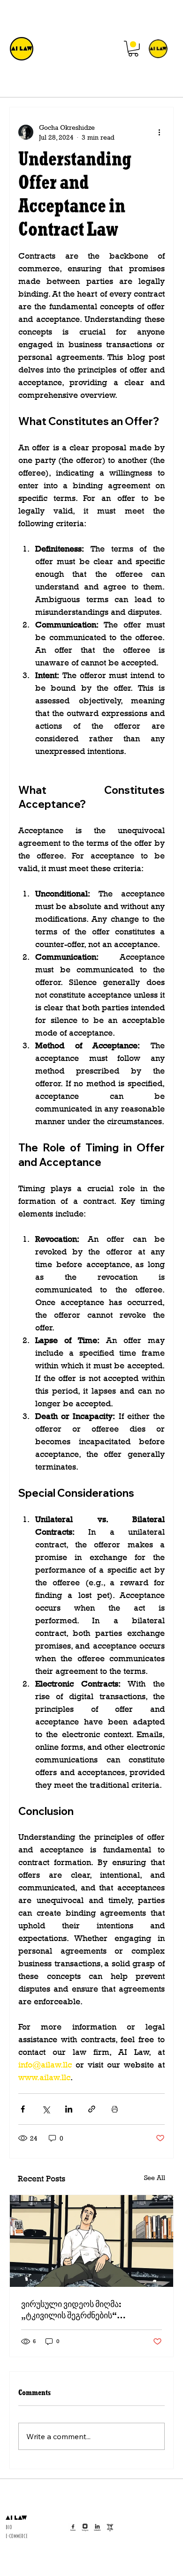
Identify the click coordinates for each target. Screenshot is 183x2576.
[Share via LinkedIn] (69, 2109)
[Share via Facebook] (23, 2109)
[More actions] (159, 132)
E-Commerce (17, 2536)
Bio (9, 2527)
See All (155, 2177)
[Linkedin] (97, 2527)
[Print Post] (115, 2109)
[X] (110, 2527)
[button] (133, 49)
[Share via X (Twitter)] (46, 2109)
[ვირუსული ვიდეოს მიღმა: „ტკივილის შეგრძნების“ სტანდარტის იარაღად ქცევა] (91, 2241)
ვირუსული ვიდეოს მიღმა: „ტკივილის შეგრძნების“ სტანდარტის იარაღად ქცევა (77, 2309)
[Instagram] (85, 2527)
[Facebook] (73, 2527)
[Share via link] (92, 2109)
